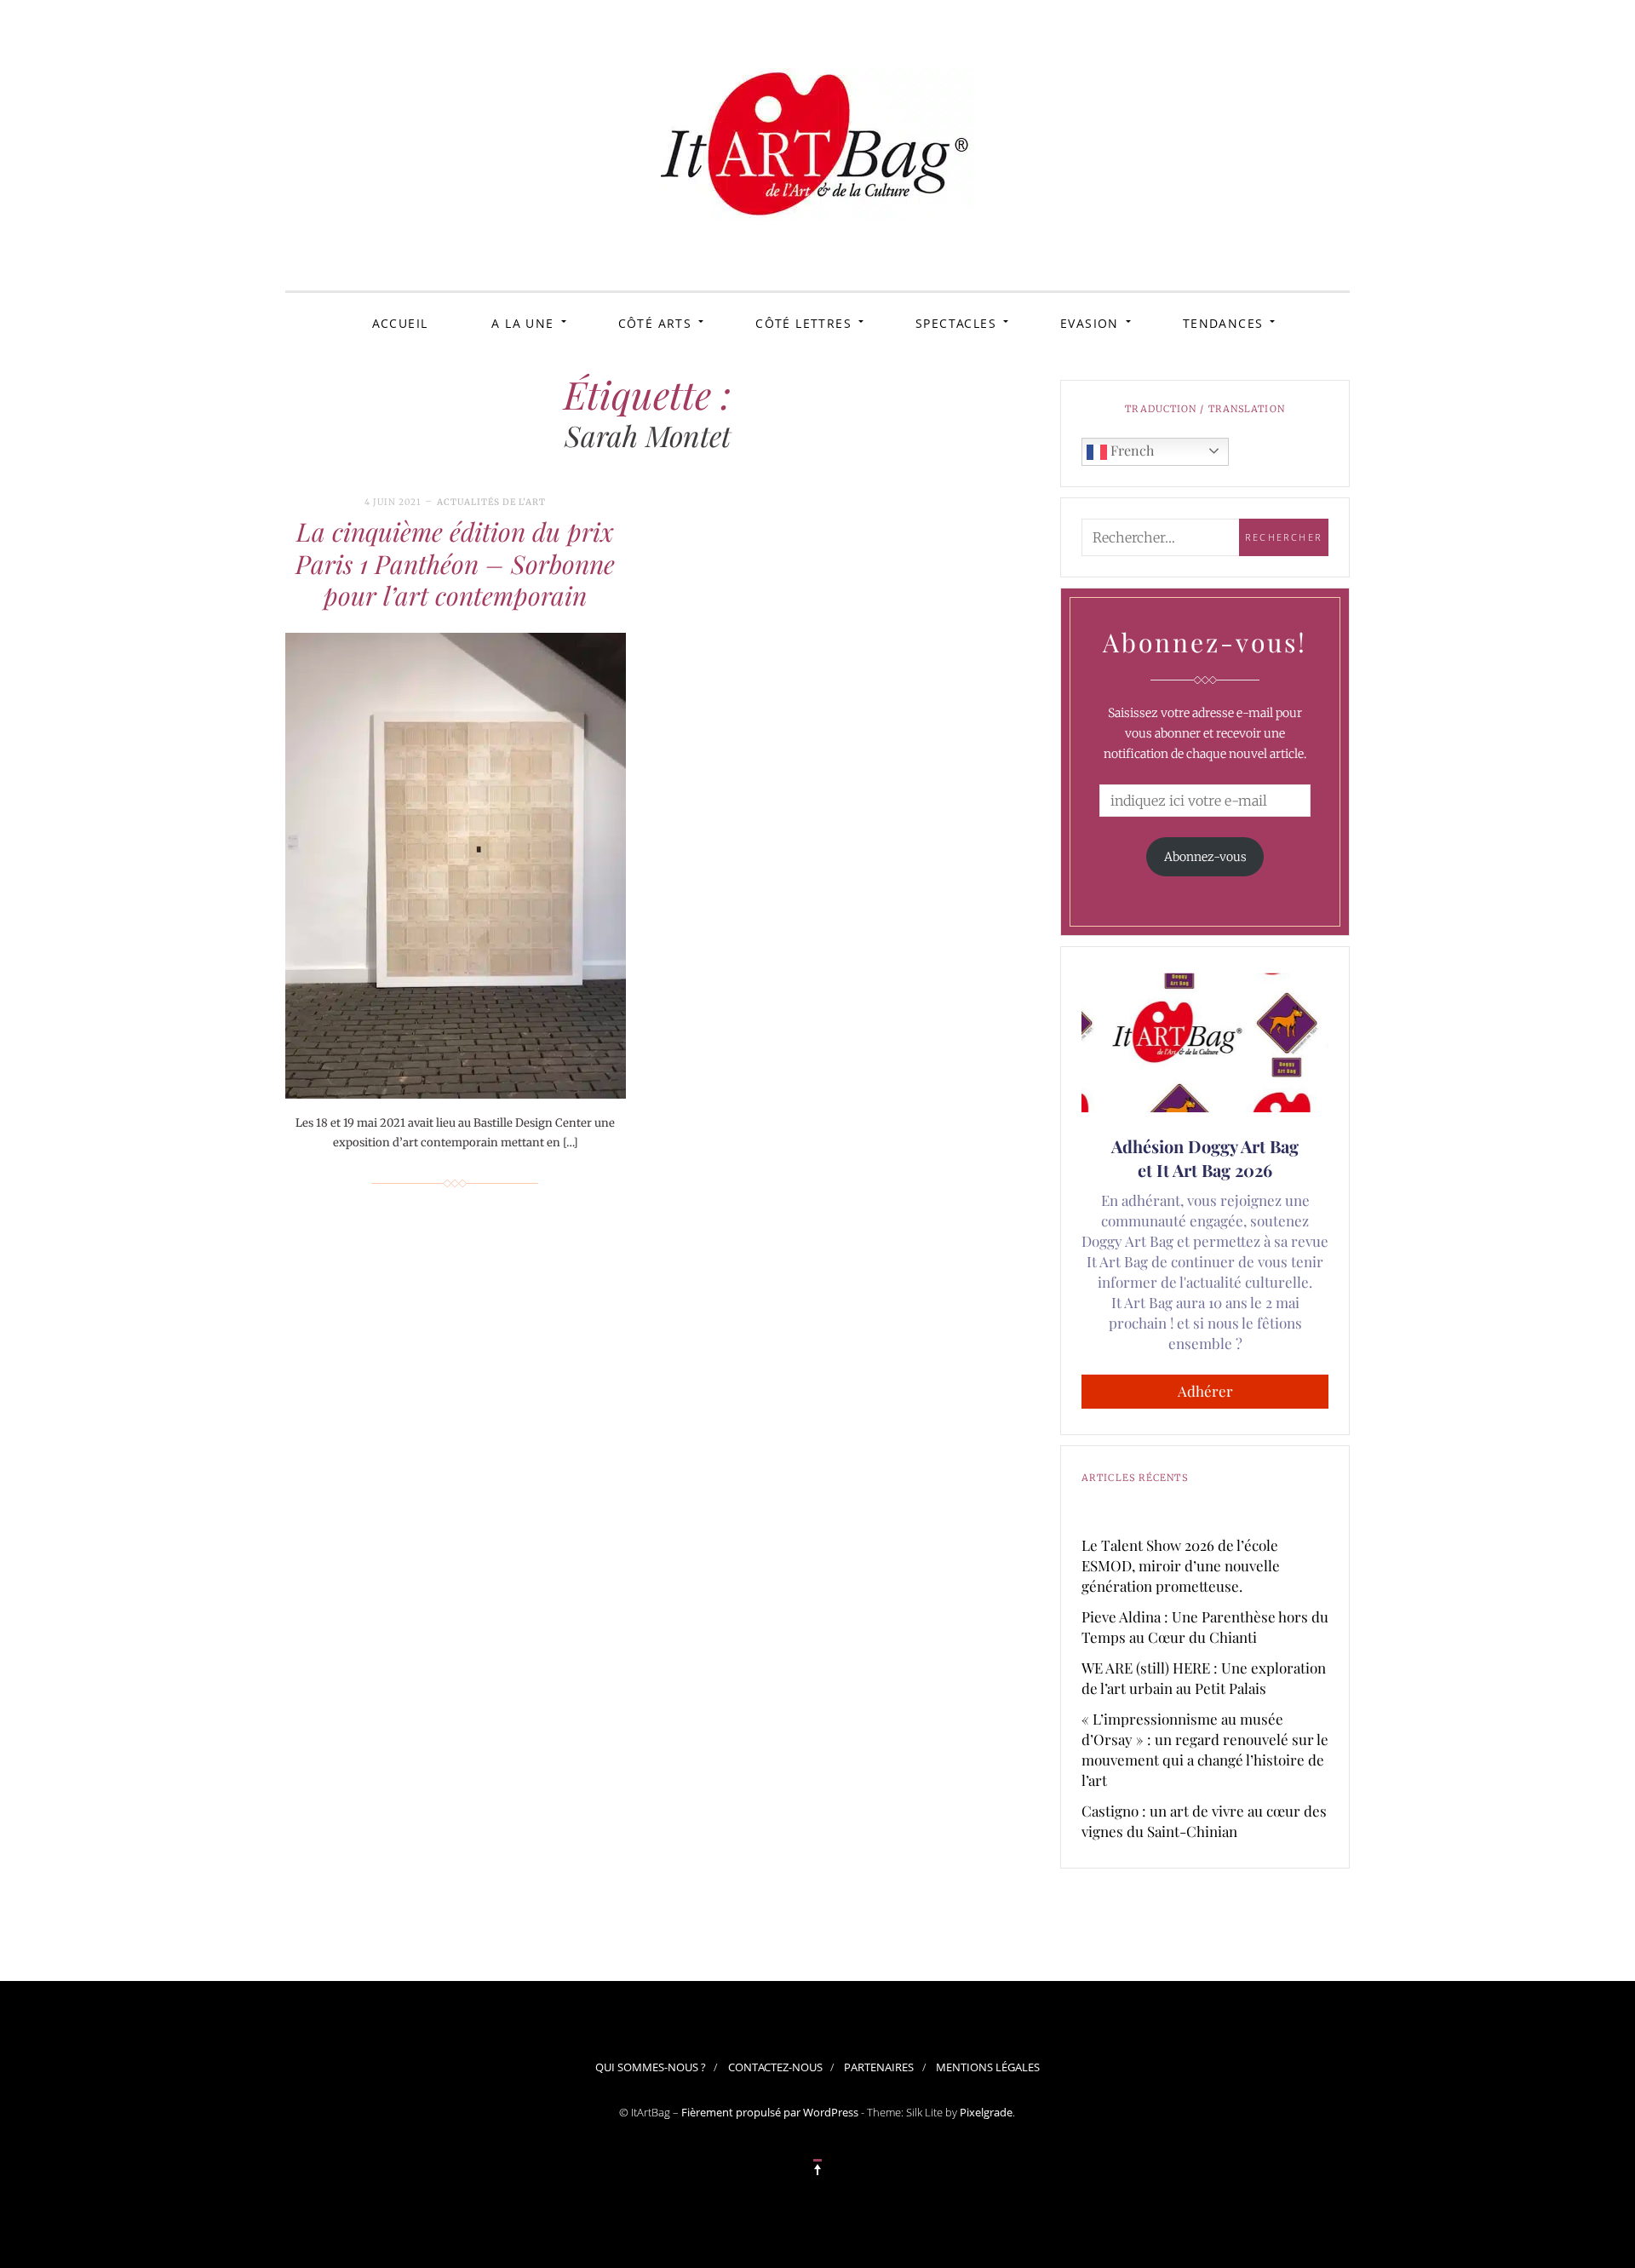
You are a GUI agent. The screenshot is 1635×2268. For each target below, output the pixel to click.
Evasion (1090, 323)
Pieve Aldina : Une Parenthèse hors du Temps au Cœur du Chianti (1205, 1627)
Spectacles (956, 323)
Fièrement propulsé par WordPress (770, 2112)
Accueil (400, 323)
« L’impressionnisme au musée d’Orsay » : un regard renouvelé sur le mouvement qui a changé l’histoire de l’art (1205, 1749)
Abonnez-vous (1205, 857)
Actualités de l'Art (491, 502)
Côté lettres (803, 323)
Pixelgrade (986, 2112)
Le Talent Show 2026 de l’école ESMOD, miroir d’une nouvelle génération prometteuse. (1181, 1565)
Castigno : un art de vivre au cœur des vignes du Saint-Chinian (1204, 1821)
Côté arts (655, 323)
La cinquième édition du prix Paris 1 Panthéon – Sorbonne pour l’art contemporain (455, 563)
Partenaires (879, 2067)
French (1130, 450)
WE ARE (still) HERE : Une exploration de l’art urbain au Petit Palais (1204, 1678)
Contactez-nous (775, 2067)
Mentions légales (988, 2067)
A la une (522, 323)
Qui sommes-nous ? (651, 2067)
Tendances (1223, 323)
